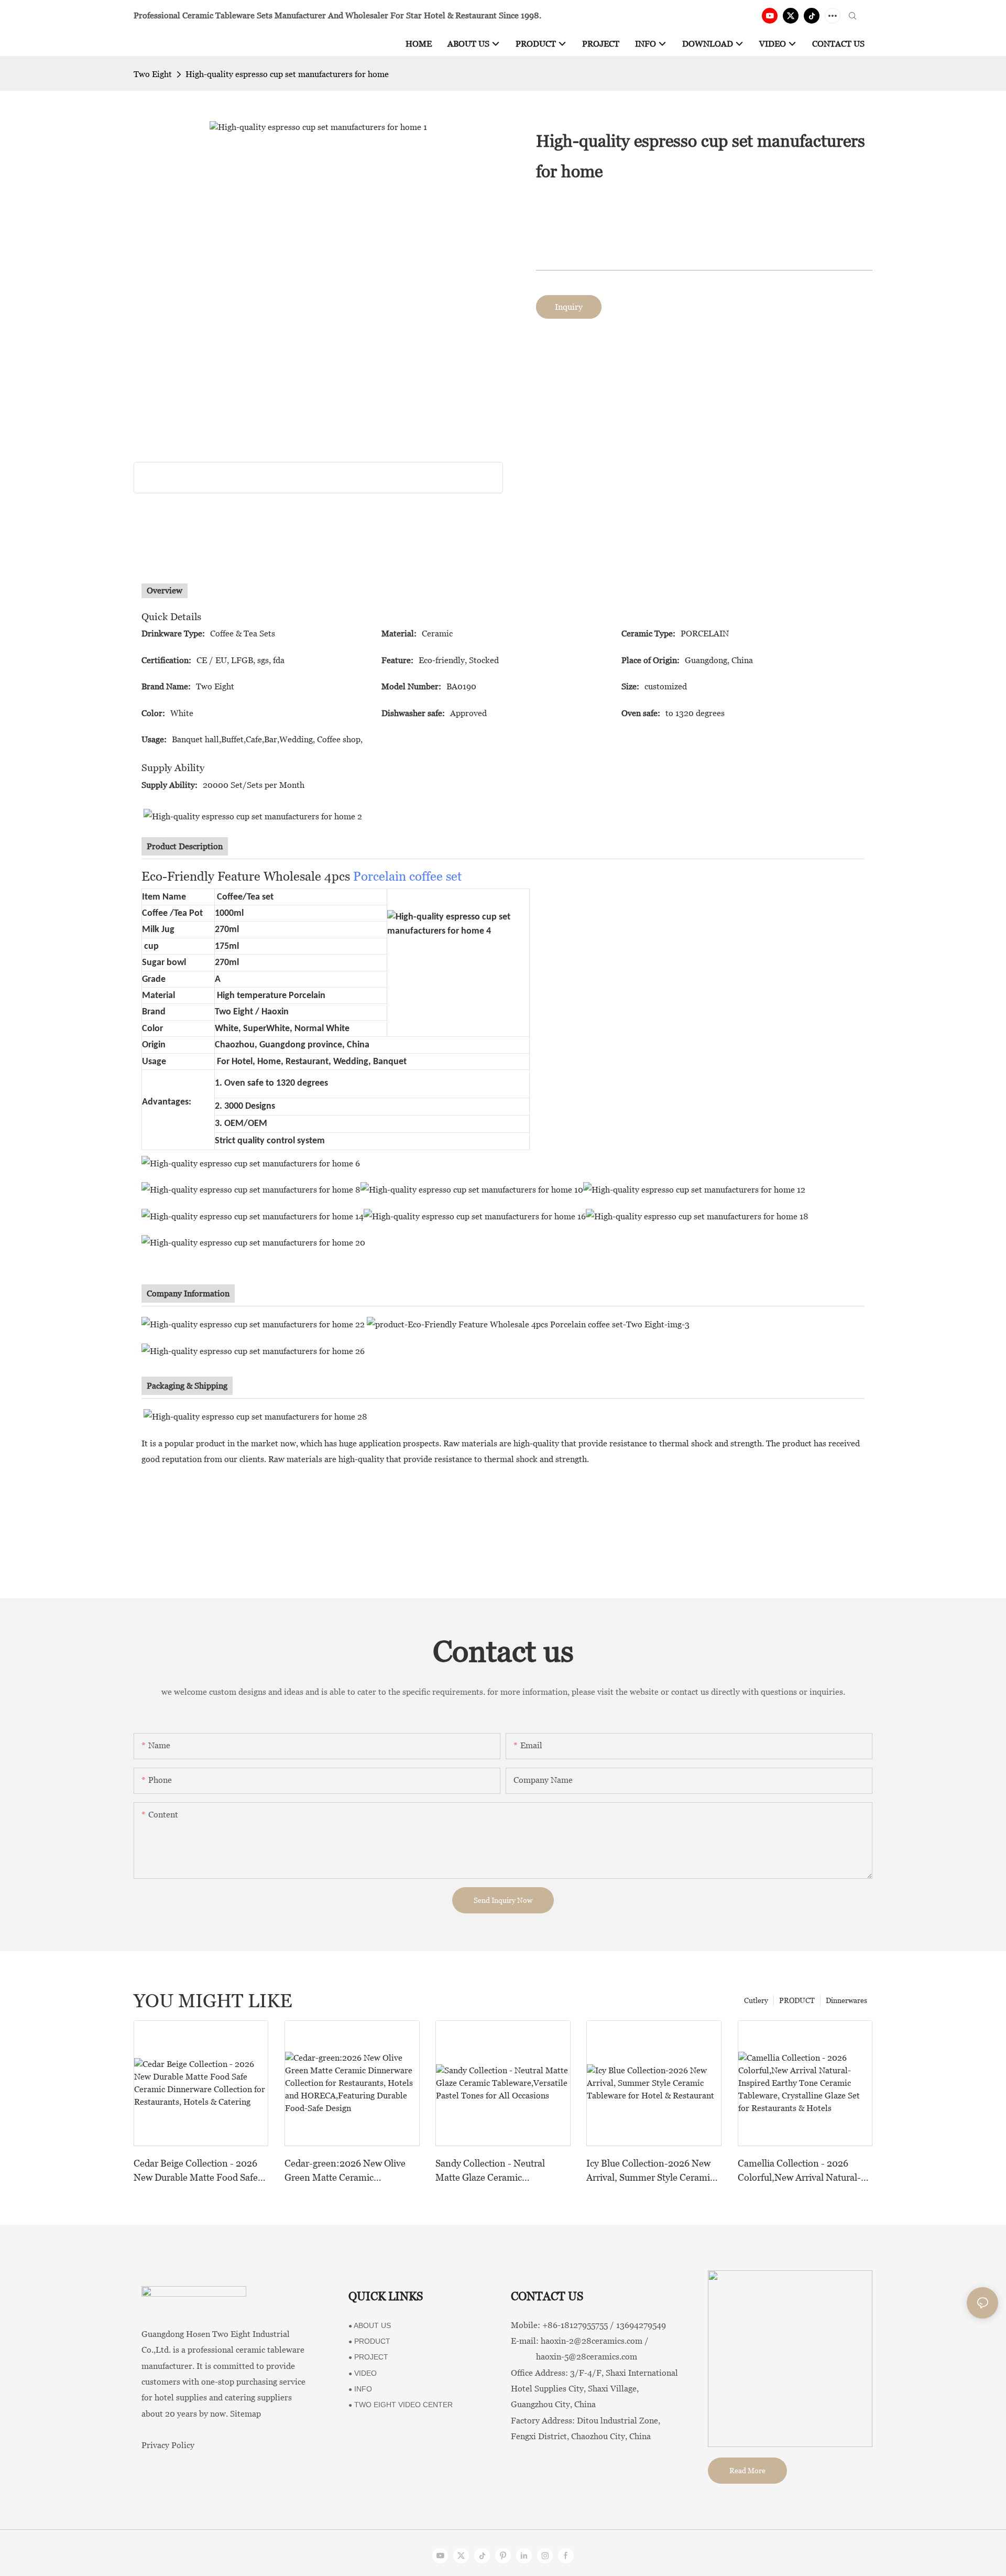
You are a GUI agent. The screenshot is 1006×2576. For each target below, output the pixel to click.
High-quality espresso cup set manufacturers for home (287, 74)
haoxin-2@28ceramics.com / (595, 2341)
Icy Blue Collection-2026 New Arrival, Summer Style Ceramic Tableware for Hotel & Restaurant (650, 2171)
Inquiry (569, 307)
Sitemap (245, 2414)
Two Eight (153, 74)
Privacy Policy (168, 2445)
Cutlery (756, 2000)
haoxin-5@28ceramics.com (574, 2357)
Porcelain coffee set (407, 876)
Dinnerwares (846, 2000)
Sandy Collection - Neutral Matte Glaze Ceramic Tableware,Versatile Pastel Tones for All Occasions (490, 2171)
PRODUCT (797, 2000)
